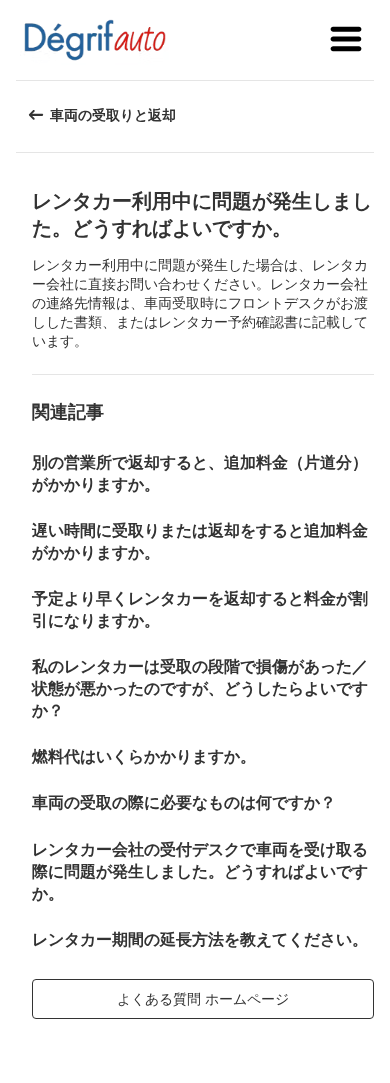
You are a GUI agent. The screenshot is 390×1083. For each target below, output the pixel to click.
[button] (346, 40)
